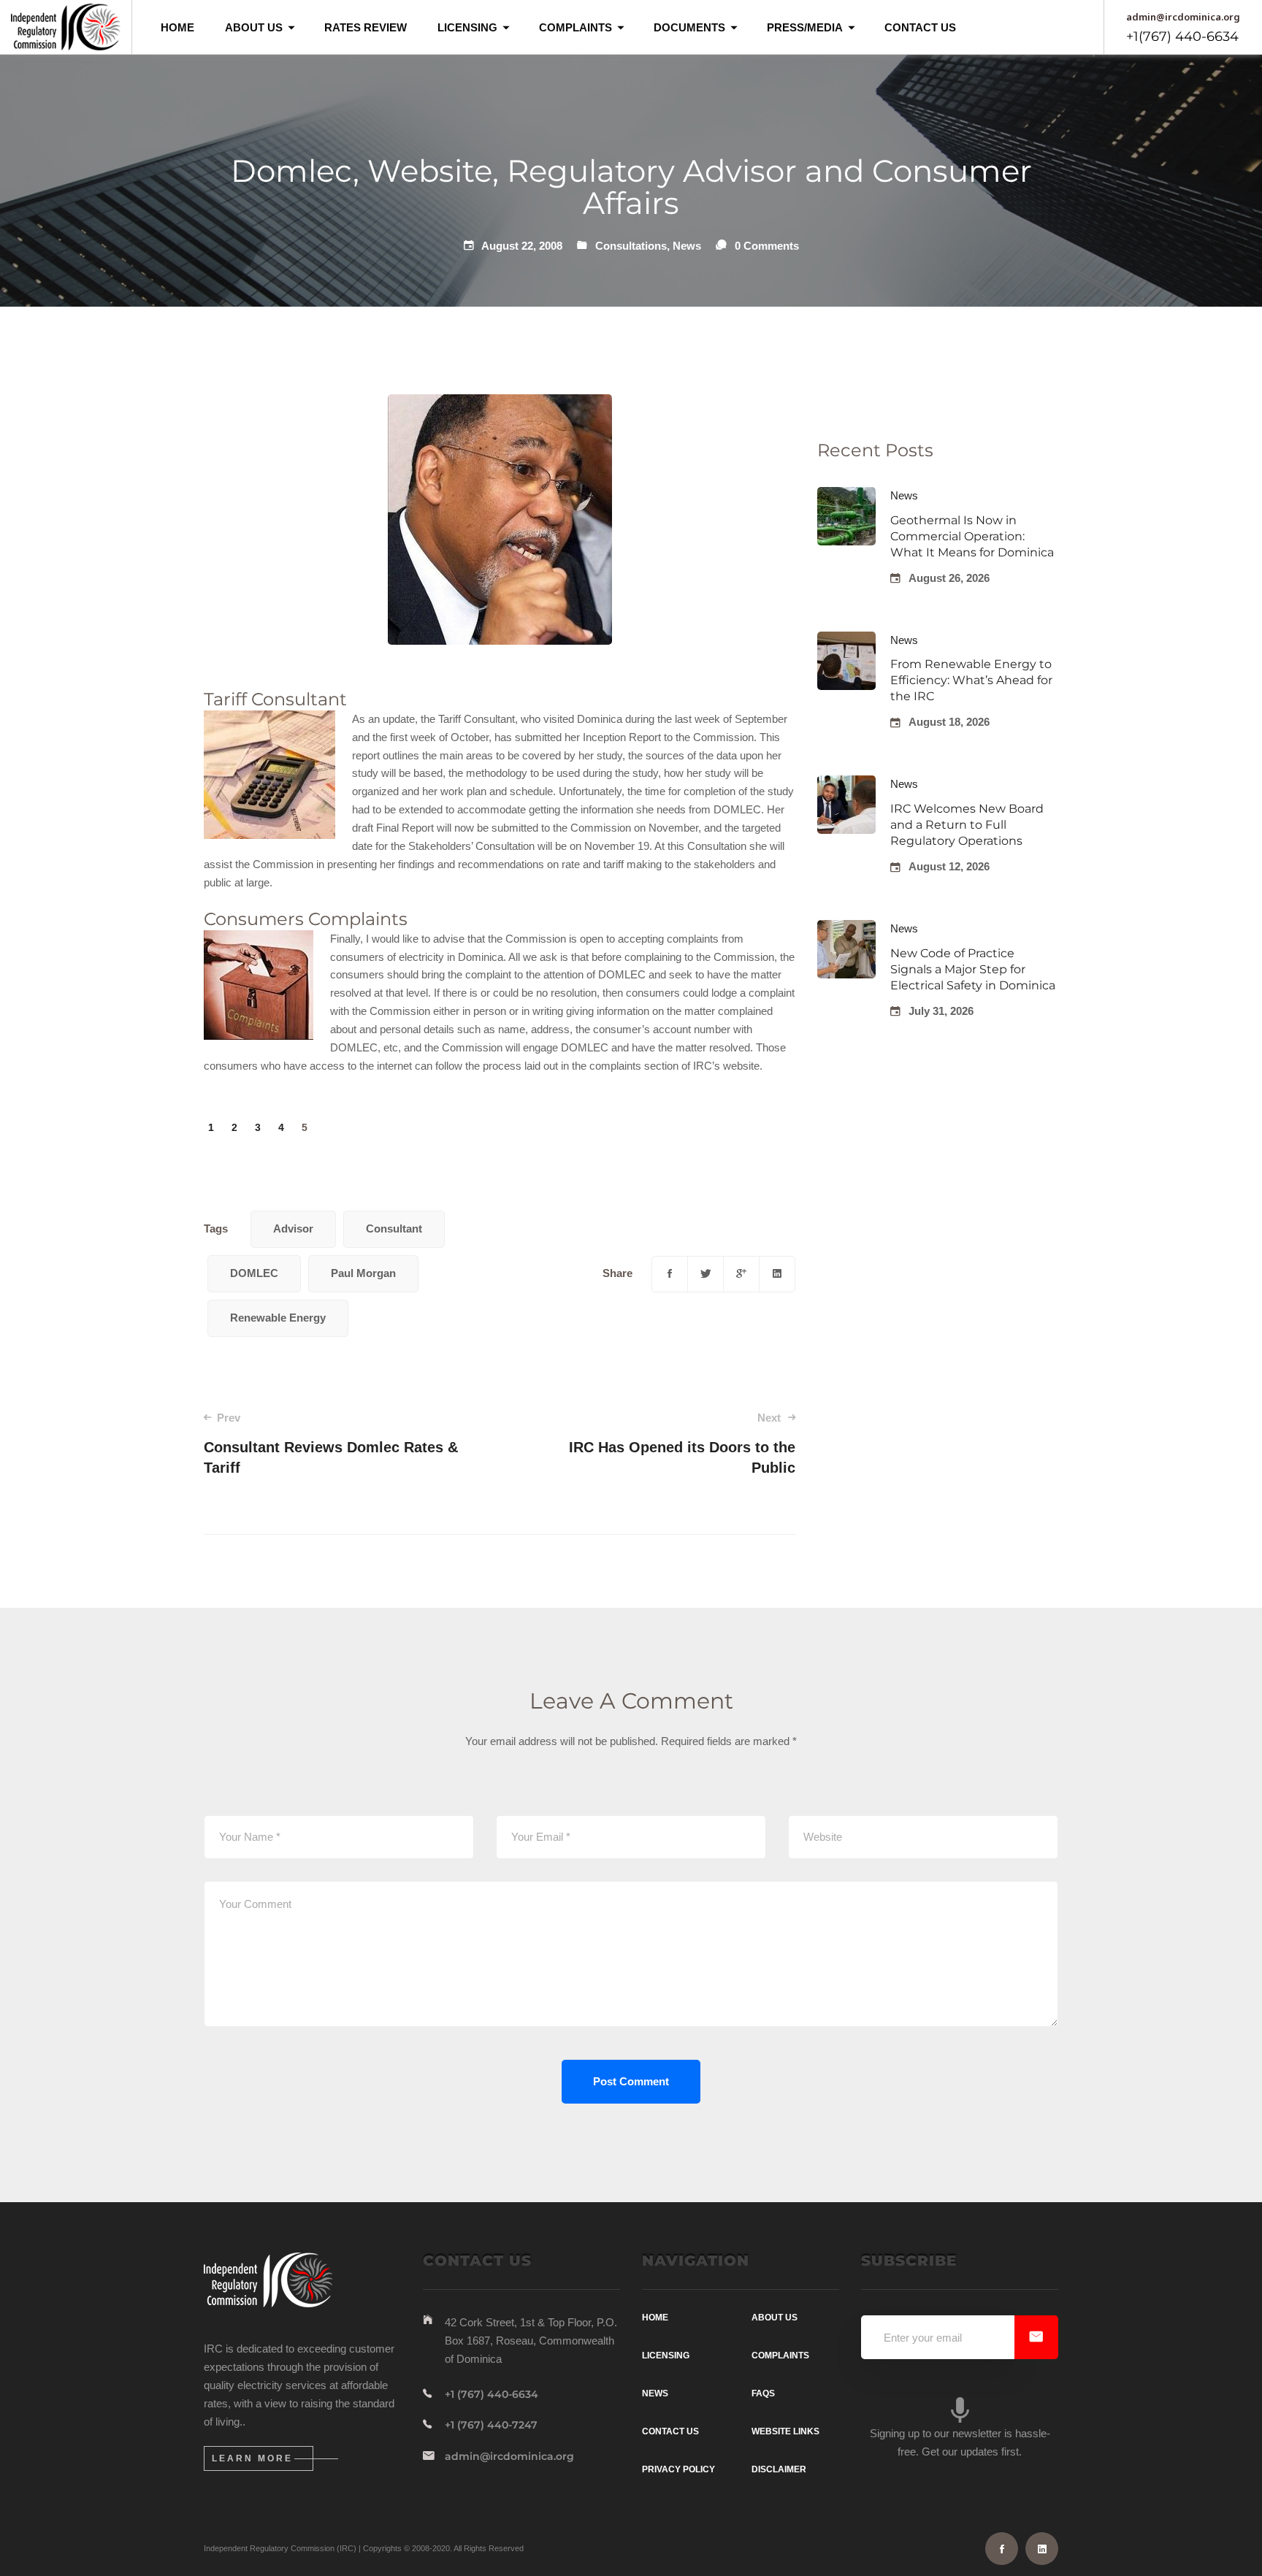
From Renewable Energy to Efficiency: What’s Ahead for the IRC (971, 680)
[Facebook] (670, 1274)
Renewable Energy (278, 1318)
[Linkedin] (777, 1274)
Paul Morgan (363, 1273)
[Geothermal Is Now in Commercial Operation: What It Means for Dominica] (846, 495)
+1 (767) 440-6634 (492, 2394)
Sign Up (1036, 2337)
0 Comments (767, 246)
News (687, 246)
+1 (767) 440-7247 (491, 2425)
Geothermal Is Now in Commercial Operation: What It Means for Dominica (972, 536)
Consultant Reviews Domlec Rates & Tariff (331, 1444)
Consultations (631, 246)
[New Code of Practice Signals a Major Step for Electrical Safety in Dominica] (846, 928)
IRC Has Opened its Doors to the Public (682, 1444)
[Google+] (741, 1274)
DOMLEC (254, 1273)
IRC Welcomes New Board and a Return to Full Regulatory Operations (967, 825)
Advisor (293, 1228)
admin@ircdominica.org (509, 2456)
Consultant (394, 1228)
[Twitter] (705, 1274)
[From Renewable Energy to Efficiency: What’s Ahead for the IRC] (846, 640)
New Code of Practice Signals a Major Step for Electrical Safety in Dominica (973, 969)
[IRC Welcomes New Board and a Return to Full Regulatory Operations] (846, 784)
